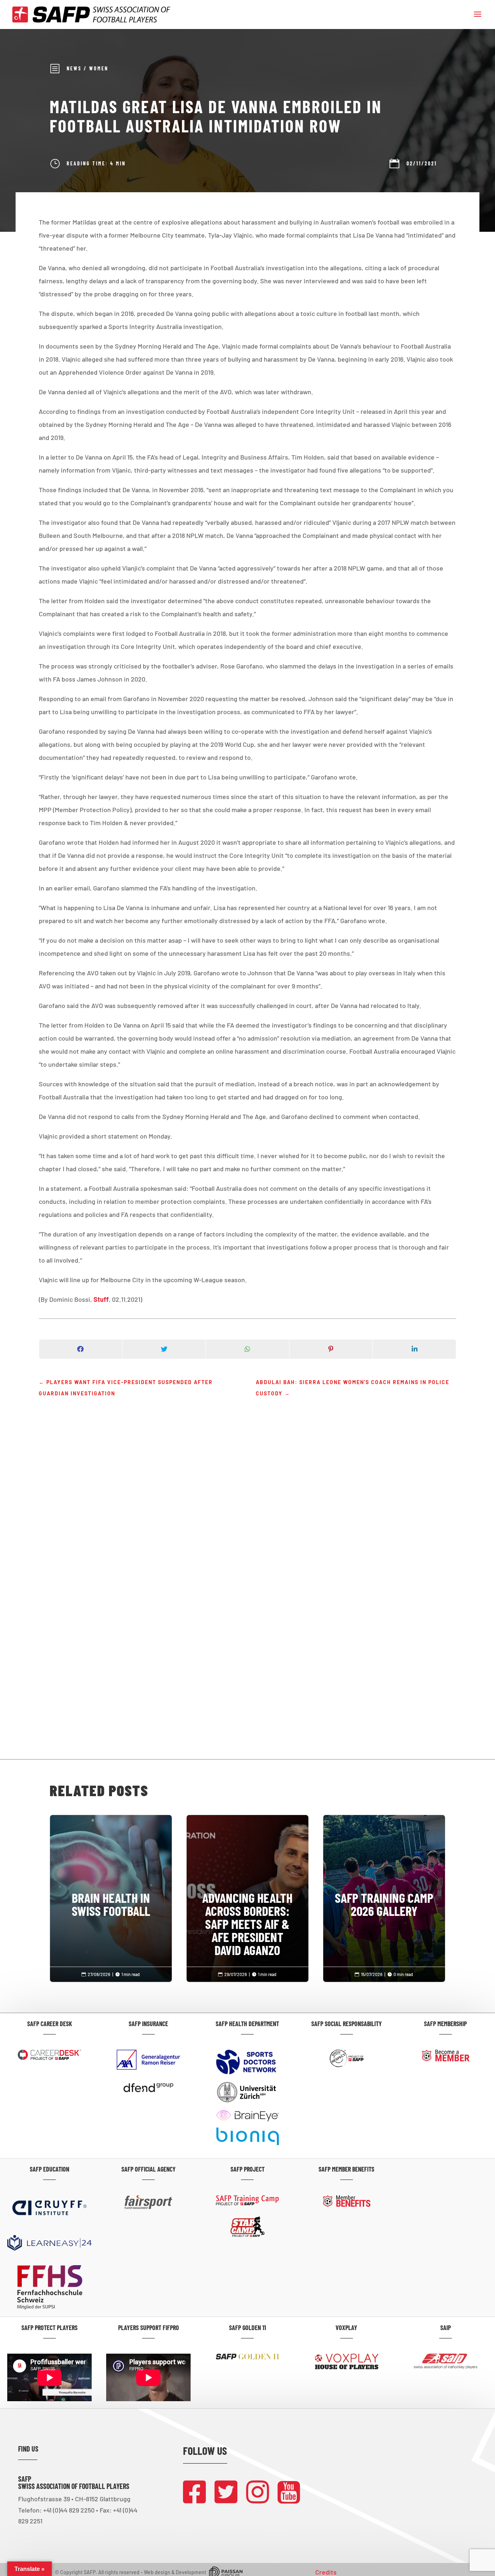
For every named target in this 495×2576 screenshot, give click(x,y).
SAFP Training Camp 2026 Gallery (384, 1874)
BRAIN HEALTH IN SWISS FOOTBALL (111, 1874)
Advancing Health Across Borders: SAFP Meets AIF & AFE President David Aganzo (248, 1894)
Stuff (101, 1299)
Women (99, 68)
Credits (326, 2572)
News (74, 68)
